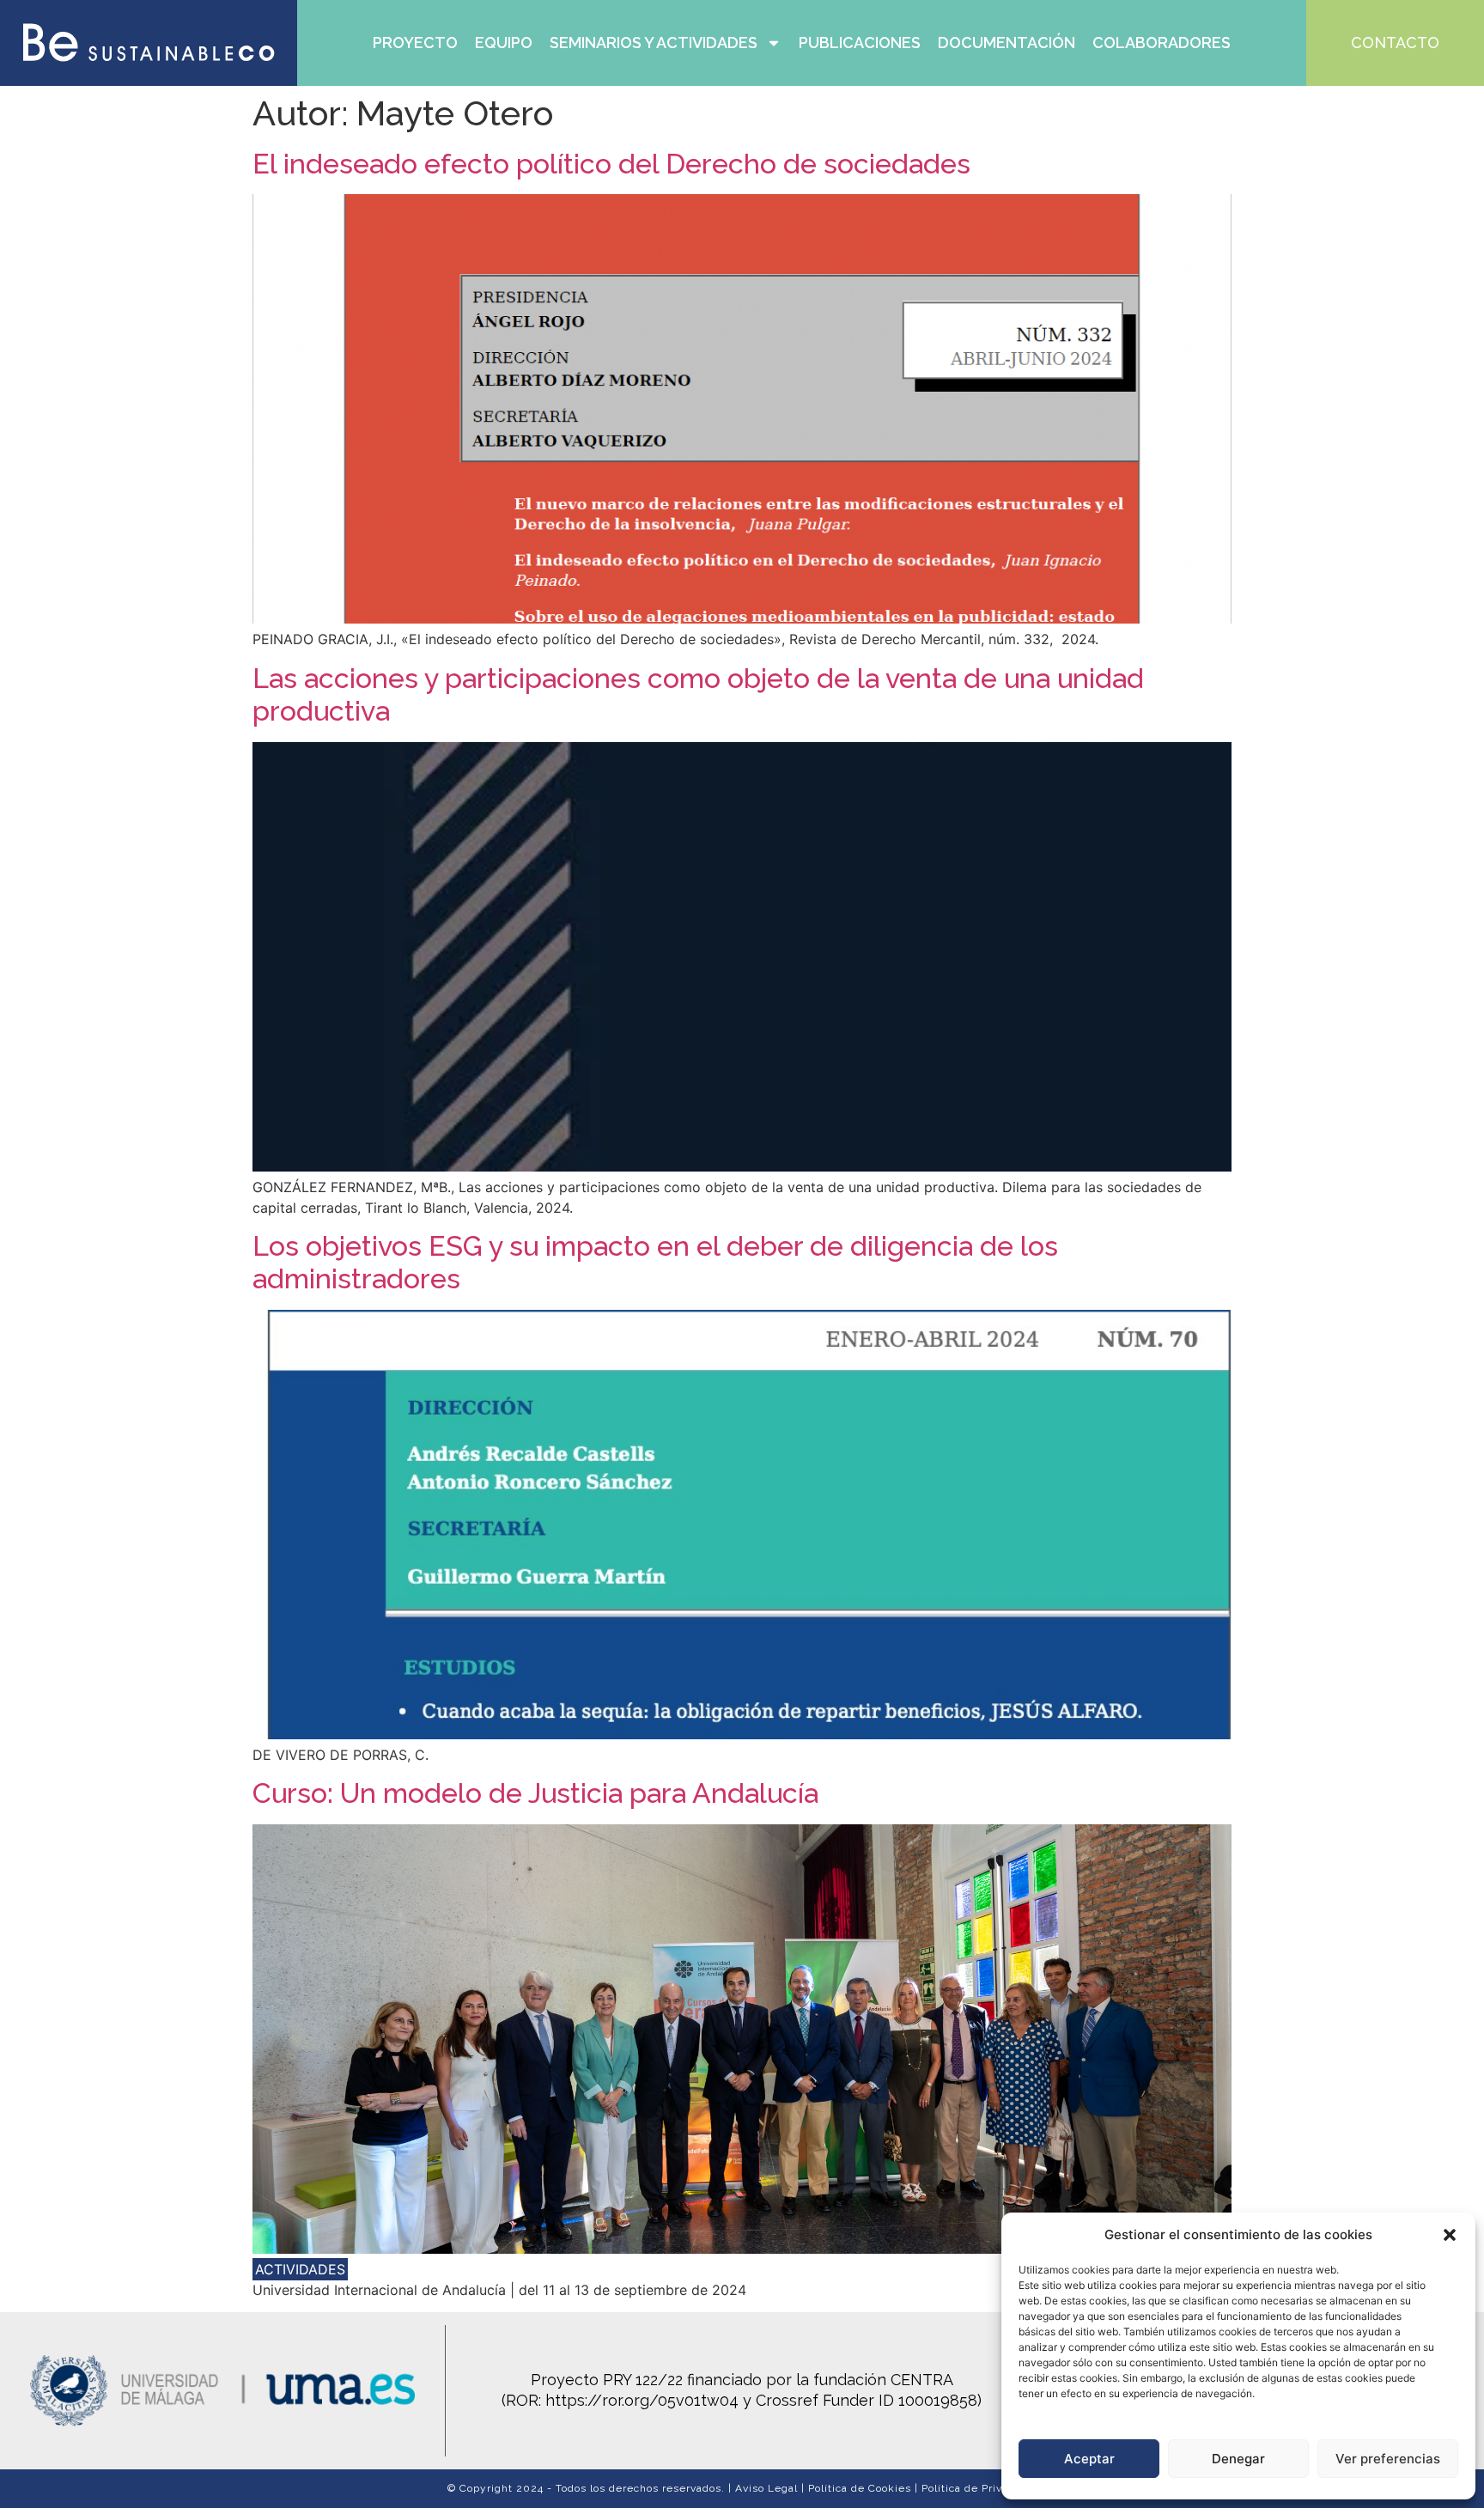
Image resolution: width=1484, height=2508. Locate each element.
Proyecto (415, 43)
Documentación (1007, 43)
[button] (1450, 2235)
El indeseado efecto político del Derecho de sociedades (611, 164)
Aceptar (1089, 2459)
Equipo (504, 43)
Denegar (1238, 2459)
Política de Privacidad (979, 2488)
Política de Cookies (860, 2488)
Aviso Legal (766, 2488)
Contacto (1395, 43)
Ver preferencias (1388, 2459)
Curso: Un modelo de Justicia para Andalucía (535, 1793)
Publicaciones (860, 43)
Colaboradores (1162, 43)
